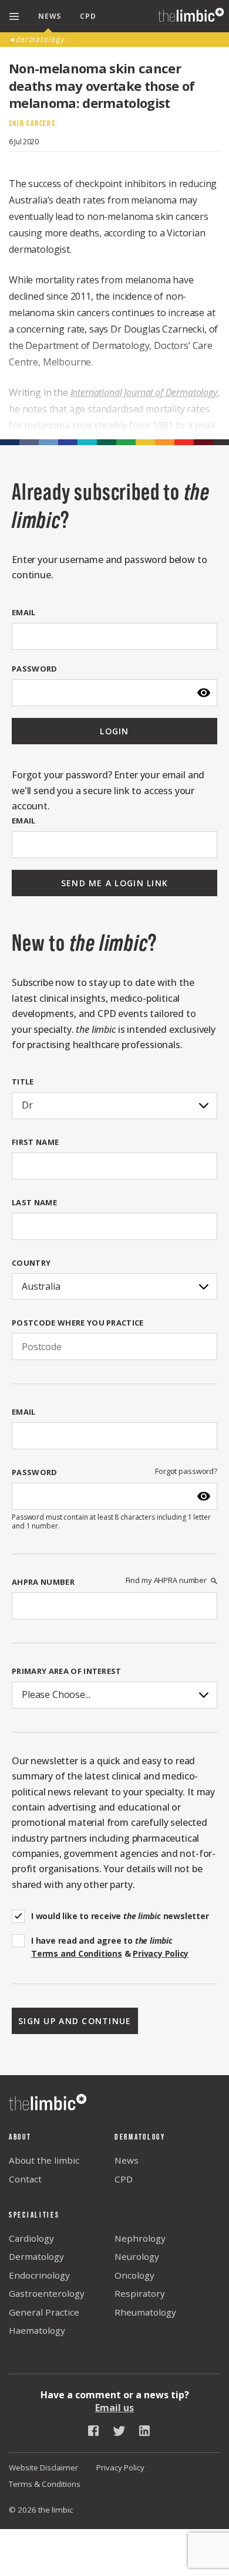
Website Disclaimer (43, 2467)
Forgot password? (186, 1471)
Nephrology (140, 2238)
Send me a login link (115, 883)
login (114, 731)
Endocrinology (39, 2275)
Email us (114, 2408)
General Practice (44, 2312)
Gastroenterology (47, 2293)
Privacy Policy (120, 2467)
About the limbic (44, 2160)
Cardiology (31, 2238)
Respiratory (140, 2293)
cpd (88, 16)
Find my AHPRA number (166, 1580)
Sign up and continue (75, 2021)
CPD (124, 2179)
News (127, 2160)
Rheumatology (145, 2312)
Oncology (134, 2275)
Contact (25, 2179)
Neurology (137, 2256)
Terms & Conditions (45, 2484)
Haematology (37, 2330)
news (50, 16)
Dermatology (36, 2256)
